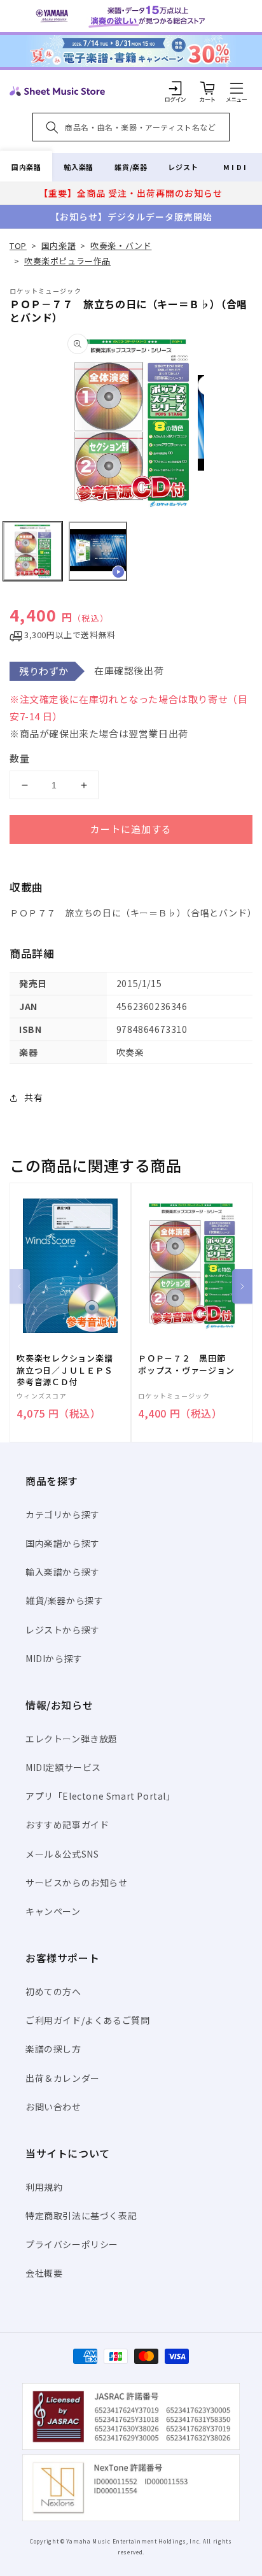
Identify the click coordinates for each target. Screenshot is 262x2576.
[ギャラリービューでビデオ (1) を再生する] (98, 551)
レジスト (183, 167)
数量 (20, 758)
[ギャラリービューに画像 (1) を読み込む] (33, 551)
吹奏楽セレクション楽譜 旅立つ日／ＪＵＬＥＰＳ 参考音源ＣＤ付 (69, 1370)
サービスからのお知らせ (77, 1882)
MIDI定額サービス (63, 1767)
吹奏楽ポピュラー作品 (67, 261)
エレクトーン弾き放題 (72, 1739)
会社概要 (44, 2273)
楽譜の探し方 (53, 2049)
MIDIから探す (54, 1658)
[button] (237, 88)
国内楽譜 (26, 167)
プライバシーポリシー (72, 2244)
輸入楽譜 (78, 167)
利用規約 (44, 2187)
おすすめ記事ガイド (67, 1825)
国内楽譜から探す (63, 1543)
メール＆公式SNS (62, 1854)
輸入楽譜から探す (63, 1572)
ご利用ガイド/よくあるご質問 (87, 2020)
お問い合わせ (53, 2107)
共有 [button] (33, 1097)
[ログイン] (176, 88)
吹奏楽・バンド (121, 246)
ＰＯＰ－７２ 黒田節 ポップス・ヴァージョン (186, 1364)
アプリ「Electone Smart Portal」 (100, 1796)
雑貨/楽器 (131, 167)
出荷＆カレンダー (63, 2078)
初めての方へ (53, 1991)
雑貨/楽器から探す (64, 1600)
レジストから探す (63, 1630)
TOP (18, 246)
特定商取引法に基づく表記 (81, 2216)
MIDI (236, 167)
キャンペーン (53, 1911)
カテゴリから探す (63, 1514)
